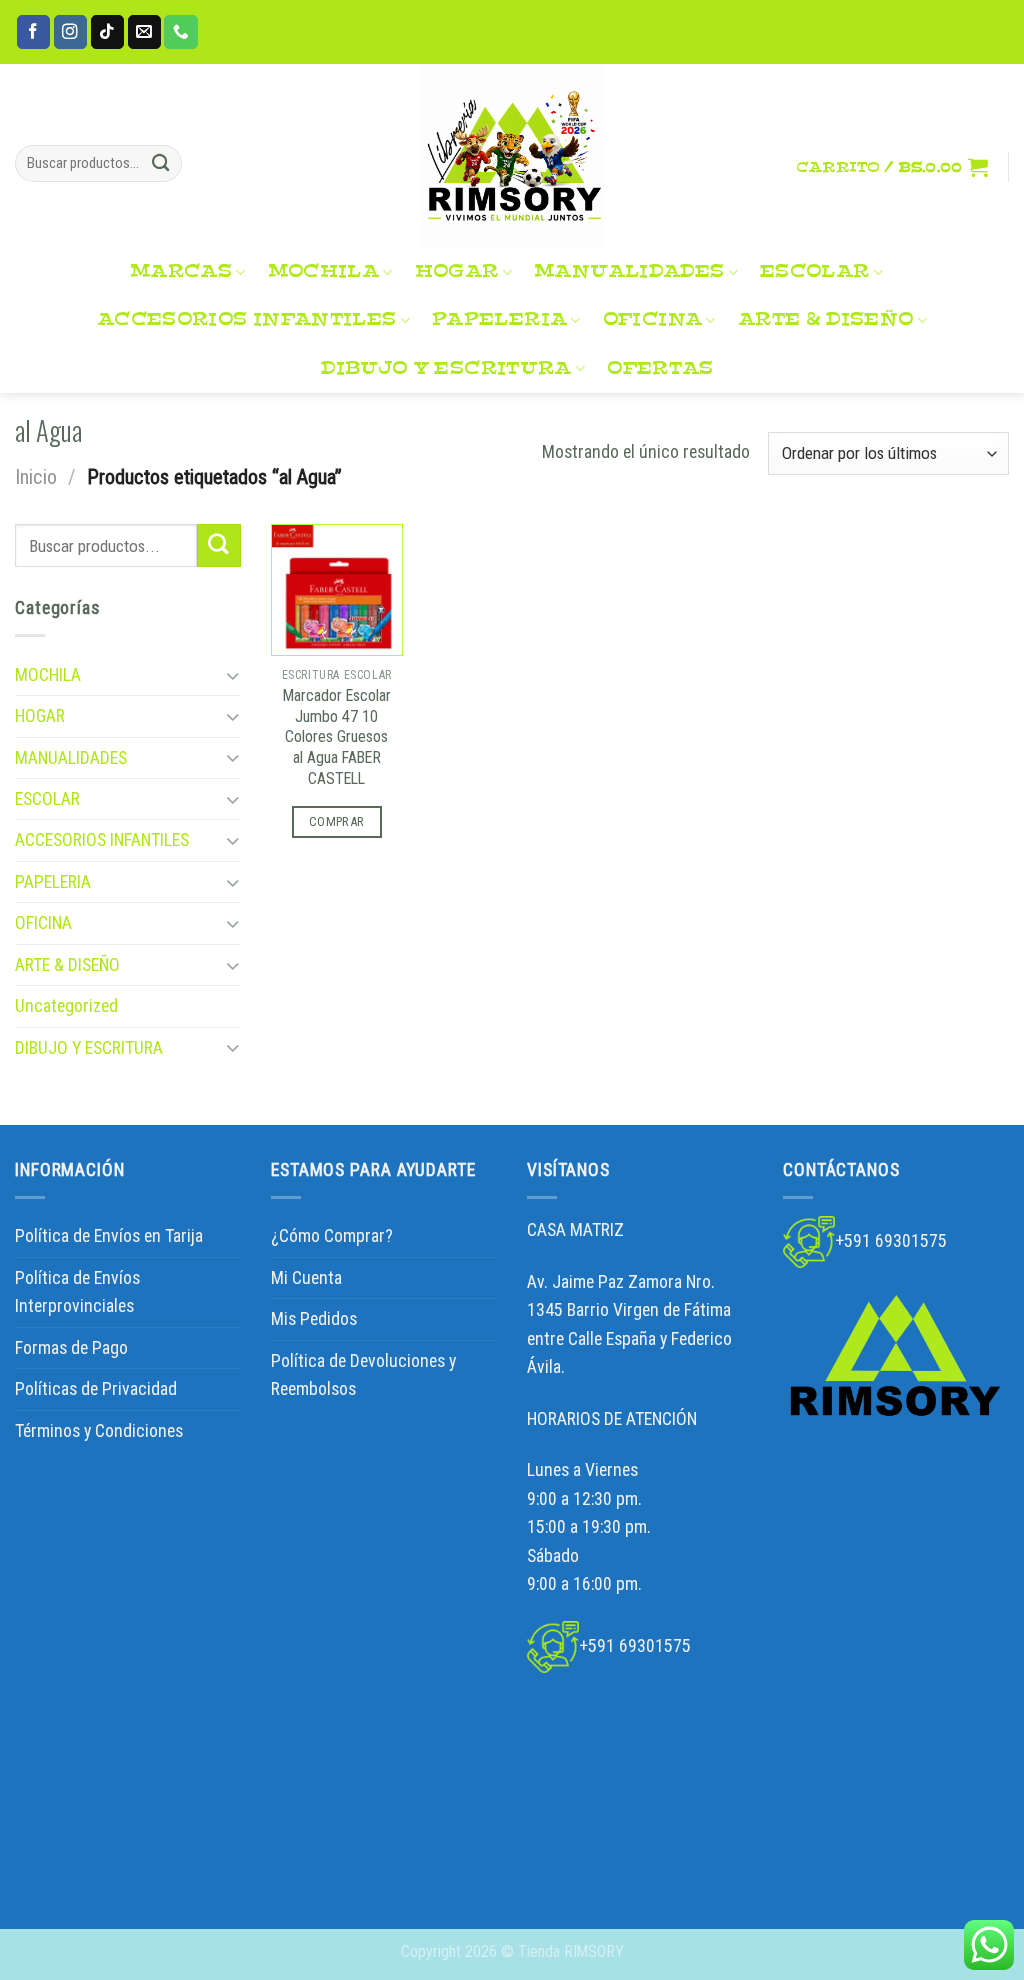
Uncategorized (66, 1006)
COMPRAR (337, 821)
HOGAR (457, 271)
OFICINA (653, 319)
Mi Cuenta (306, 1278)
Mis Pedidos (314, 1319)
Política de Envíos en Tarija (109, 1236)
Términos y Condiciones (99, 1431)
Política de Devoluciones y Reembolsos (363, 1375)
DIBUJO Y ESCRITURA (446, 368)
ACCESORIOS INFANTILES (246, 319)
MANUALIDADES (629, 271)
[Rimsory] (512, 156)
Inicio (36, 477)
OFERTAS (660, 368)
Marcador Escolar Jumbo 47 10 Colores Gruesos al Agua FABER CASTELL (337, 737)
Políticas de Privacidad (96, 1389)
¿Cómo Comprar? (332, 1236)
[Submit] (161, 163)
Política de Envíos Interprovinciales (77, 1292)
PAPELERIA (499, 319)
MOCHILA (324, 271)
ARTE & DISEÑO (826, 319)
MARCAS (181, 271)
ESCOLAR (815, 271)
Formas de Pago (71, 1348)
